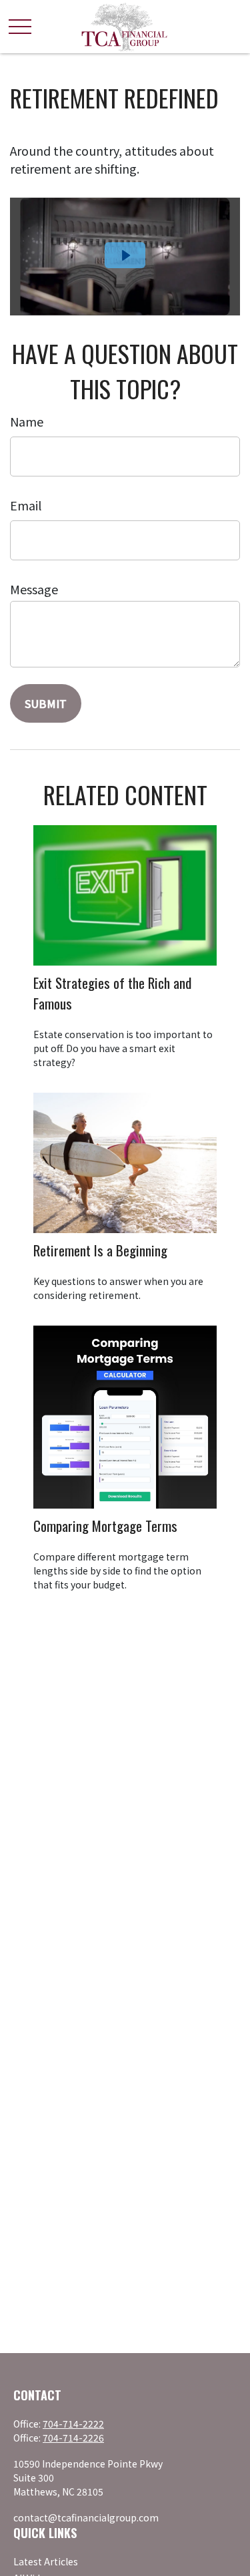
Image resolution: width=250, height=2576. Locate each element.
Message (34, 589)
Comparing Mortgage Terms (105, 1526)
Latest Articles (46, 2561)
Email (26, 505)
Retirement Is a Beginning (100, 1250)
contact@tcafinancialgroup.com (86, 2517)
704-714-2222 (73, 2424)
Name (27, 421)
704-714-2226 (73, 2438)
